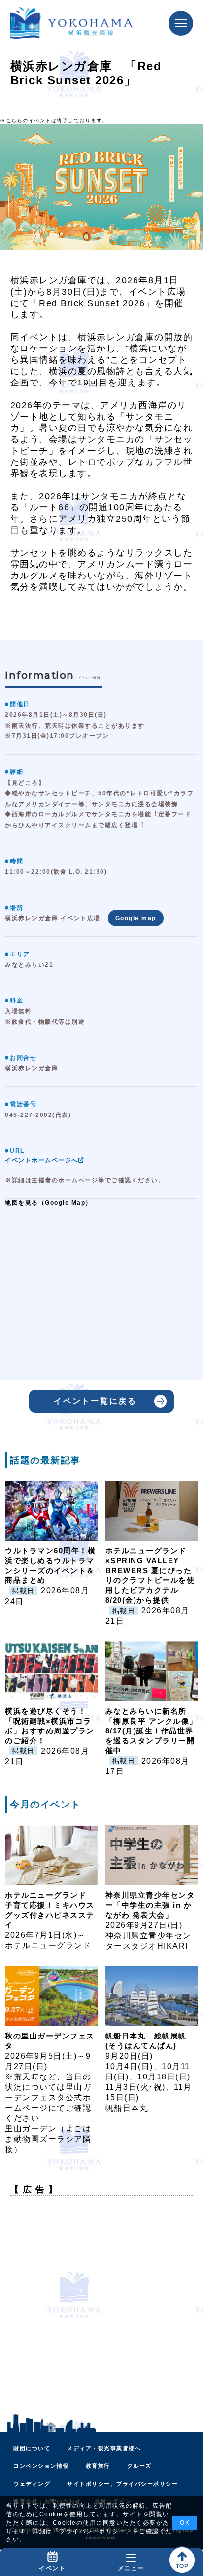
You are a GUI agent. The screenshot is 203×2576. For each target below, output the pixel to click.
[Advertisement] (101, 2306)
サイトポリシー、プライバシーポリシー (122, 2484)
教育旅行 (98, 2466)
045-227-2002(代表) (38, 1115)
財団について (32, 2448)
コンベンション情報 (41, 2466)
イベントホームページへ (42, 1160)
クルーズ (139, 2466)
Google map (136, 918)
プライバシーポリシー (92, 2531)
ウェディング (32, 2484)
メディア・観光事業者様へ (104, 2448)
